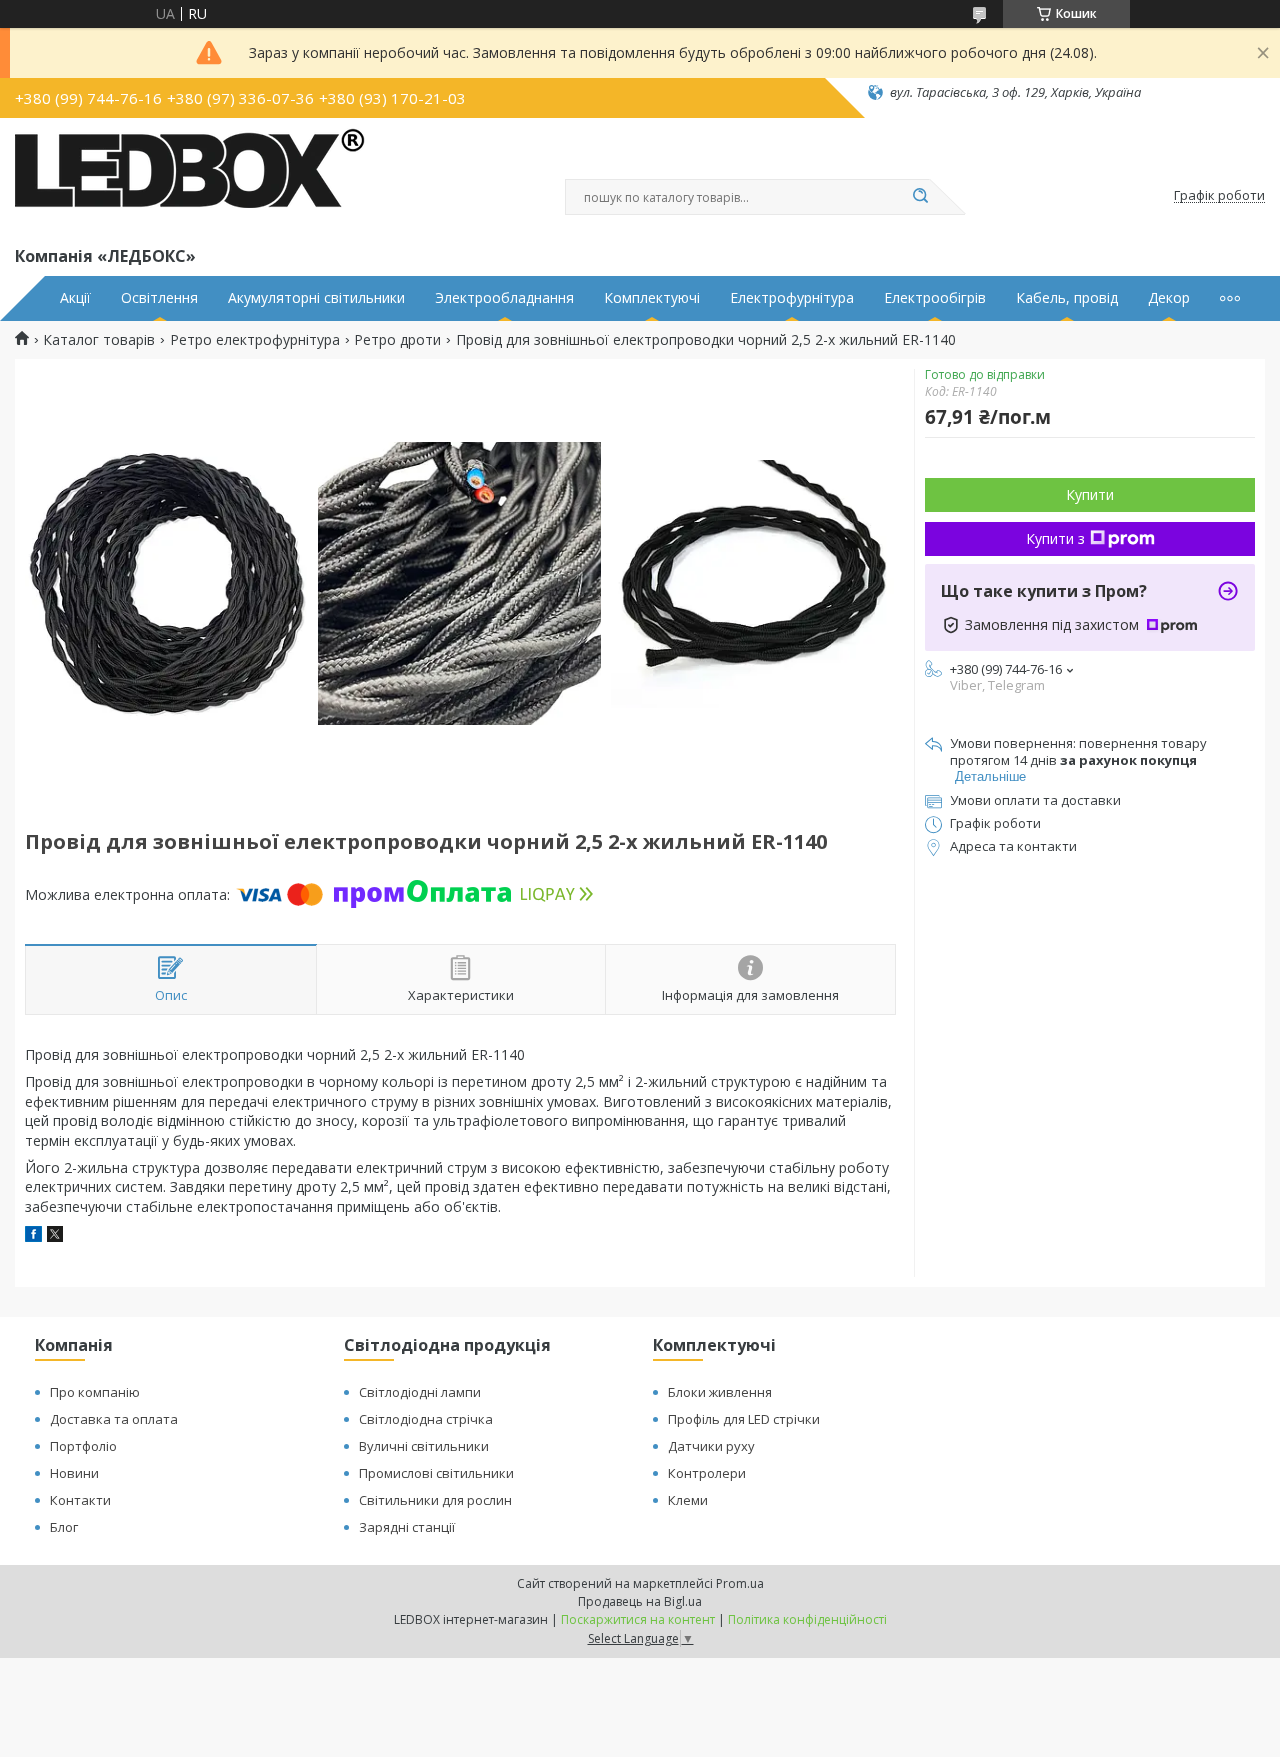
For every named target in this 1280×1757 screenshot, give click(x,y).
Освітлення (159, 298)
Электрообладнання (504, 298)
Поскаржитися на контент (638, 1619)
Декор (1169, 298)
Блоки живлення (720, 1392)
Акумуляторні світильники (316, 298)
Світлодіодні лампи (420, 1392)
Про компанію (95, 1392)
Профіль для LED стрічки (744, 1419)
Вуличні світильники (424, 1446)
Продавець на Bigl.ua (640, 1601)
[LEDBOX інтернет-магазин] (190, 178)
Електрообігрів (935, 298)
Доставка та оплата (114, 1419)
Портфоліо (83, 1446)
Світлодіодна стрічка (426, 1419)
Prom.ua (740, 1583)
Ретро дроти (397, 340)
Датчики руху (711, 1446)
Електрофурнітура (792, 298)
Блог (64, 1527)
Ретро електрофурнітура (255, 340)
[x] (55, 1236)
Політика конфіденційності (807, 1619)
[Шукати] (920, 197)
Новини (74, 1473)
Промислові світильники (436, 1473)
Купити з (1055, 538)
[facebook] (33, 1236)
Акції (75, 298)
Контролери (707, 1473)
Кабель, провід (1067, 298)
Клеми (688, 1500)
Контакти (80, 1500)
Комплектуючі (652, 298)
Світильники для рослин (435, 1500)
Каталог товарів (99, 340)
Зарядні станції (407, 1527)
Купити (1090, 494)
